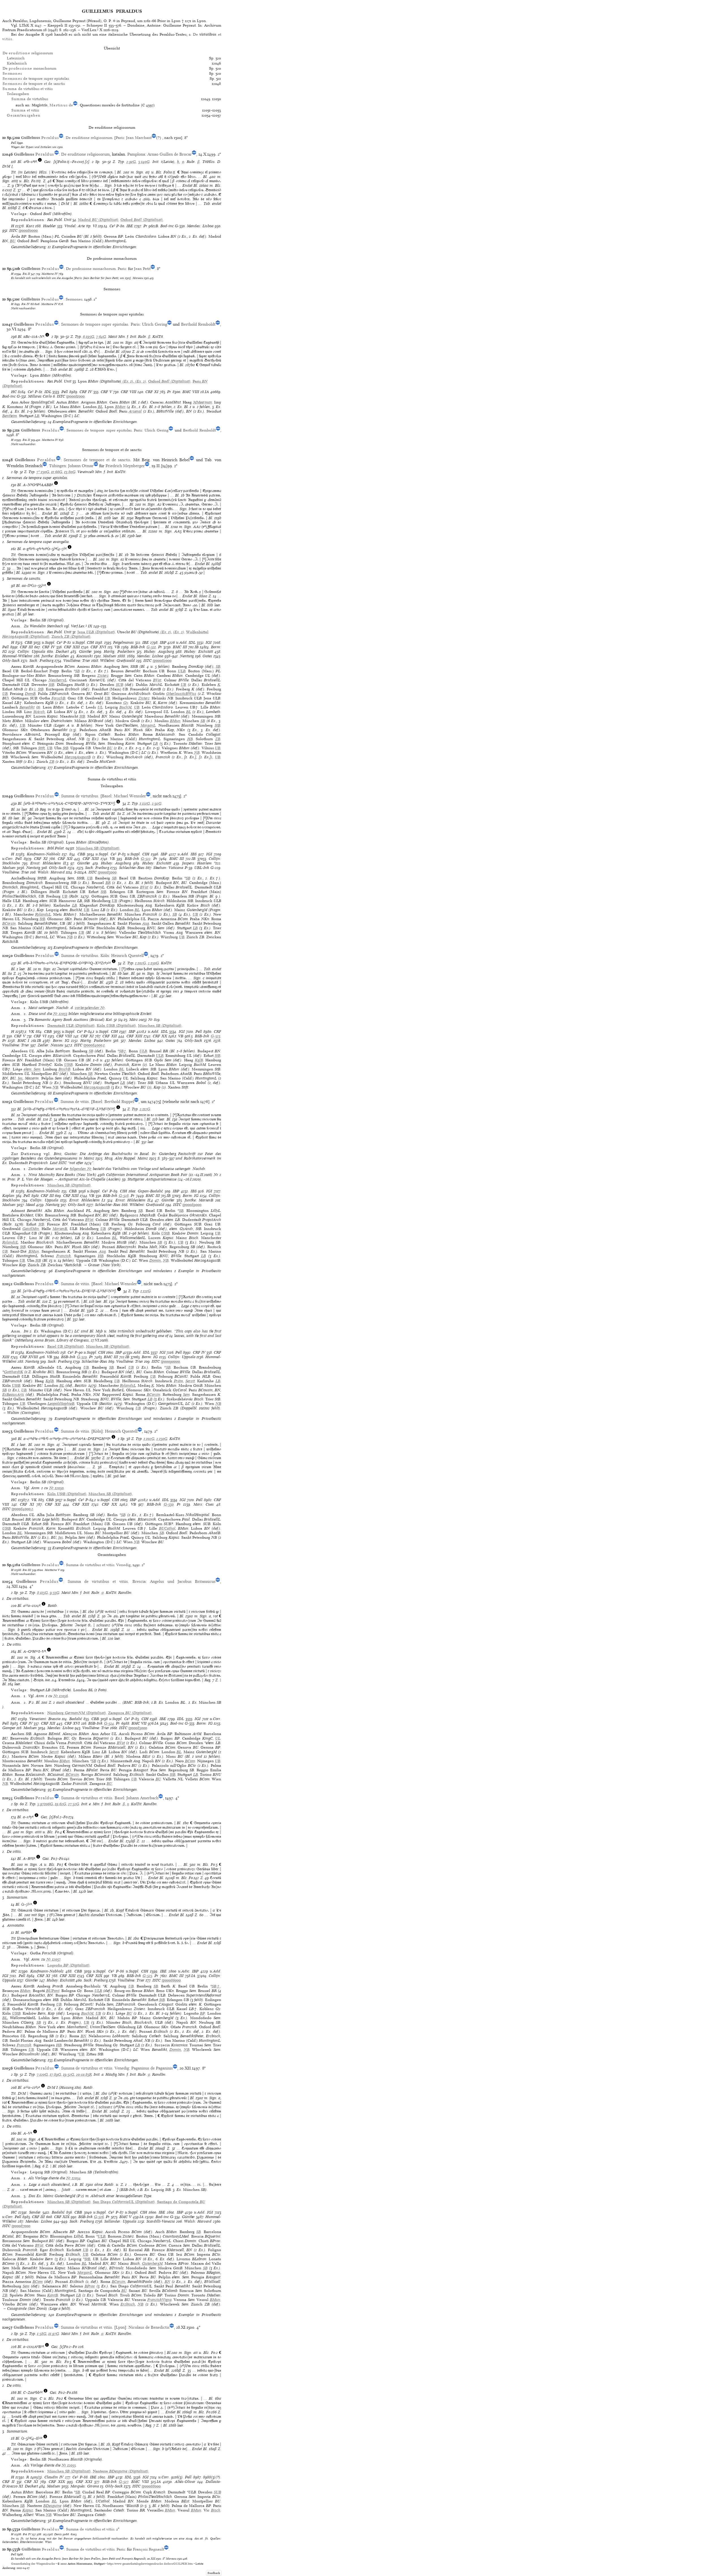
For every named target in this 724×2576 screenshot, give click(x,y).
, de (52, 105)
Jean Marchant (139, 138)
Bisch (216, 2510)
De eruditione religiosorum (89, 138)
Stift (41, 748)
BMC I (23, 1041)
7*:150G (43, 472)
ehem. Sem (32, 1069)
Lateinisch (16, 58)
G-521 (151, 647)
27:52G (74, 1804)
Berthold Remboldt (198, 324)
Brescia (139, 1581)
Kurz (30, 226)
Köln (105, 956)
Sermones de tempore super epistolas (95, 324)
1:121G (145, 803)
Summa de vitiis (75, 1102)
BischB (64, 1069)
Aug (146, 923)
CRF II (8, 2482)
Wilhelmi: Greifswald (118, 661)
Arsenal (135, 411)
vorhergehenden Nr (90, 1008)
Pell (14, 143)
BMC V (125, 2217)
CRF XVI (98, 647)
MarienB (60, 1229)
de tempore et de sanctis (34, 84)
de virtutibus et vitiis (28, 89)
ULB (182, 671)
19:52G (69, 2074)
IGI (209, 642)
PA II (26, 274)
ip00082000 (162, 661)
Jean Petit (142, 269)
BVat (157, 680)
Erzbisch (128, 2304)
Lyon (120, 2327)
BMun (120, 407)
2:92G (157, 803)
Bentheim (10, 416)
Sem (186, 1395)
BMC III (180, 647)
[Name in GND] (75, 105)
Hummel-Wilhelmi (17, 656)
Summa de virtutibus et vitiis (90, 1565)
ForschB (58, 698)
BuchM (125, 707)
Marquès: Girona (85, 2486)
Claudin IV (54, 2477)
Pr (145, 226)
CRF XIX (94, 1976)
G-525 (147, 1976)
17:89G (55, 2074)
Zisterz (103, 676)
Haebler (49, 226)
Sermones (74, 299)
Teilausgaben (18, 94)
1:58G (42, 2334)
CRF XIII (72, 647)
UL (100, 707)
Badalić (76, 1719)
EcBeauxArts (13, 1395)
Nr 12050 (56, 1488)
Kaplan (8, 1196)
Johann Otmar (81, 466)
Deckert (62, 651)
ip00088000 (151, 2486)
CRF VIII (129, 392)
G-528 (124, 1196)
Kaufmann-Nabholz (44, 854)
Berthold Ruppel (119, 1102)
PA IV (26, 304)
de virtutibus (30, 99)
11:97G (54, 2334)
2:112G (145, 1109)
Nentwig (187, 656)
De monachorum (29, 68)
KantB (53, 2295)
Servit (190, 1381)
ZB (218, 739)
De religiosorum (28, 53)
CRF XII (65, 859)
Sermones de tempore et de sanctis (97, 460)
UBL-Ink (202, 868)
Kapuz (28, 2510)
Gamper (9, 1728)
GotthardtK (14, 1372)
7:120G (42, 2074)
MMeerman (203, 402)
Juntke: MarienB (199, 1200)
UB (183, 685)
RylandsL (43, 914)
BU (13, 241)
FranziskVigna (160, 2300)
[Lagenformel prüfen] (40, 162)
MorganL (148, 725)
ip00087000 (21, 2226)
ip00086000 (171, 1980)
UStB (68, 1065)
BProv (90, 2286)
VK (32, 1032)
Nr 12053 (60, 1014)
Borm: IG (61, 1041)
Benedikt (27, 707)
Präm (178, 1381)
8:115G (42, 1593)
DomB (30, 694)
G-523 (216, 1036)
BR (108, 883)
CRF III (26, 647)
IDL (48, 392)
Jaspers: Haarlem (197, 863)
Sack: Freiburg (41, 661)
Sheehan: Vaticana (168, 868)
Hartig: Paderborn (119, 651)
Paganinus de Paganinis (152, 2068)
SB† (123, 1051)
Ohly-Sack (11, 661)
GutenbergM (152, 2263)
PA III (27, 1570)
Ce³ (112, 226)
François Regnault (148, 2549)
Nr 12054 (73, 2178)
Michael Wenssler (130, 796)
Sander (35, 2212)
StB (51, 685)
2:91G (131, 162)
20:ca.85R (84, 2074)
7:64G (101, 337)
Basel (107, 796)
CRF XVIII (29, 1357)
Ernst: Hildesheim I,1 (87, 1200)
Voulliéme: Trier (77, 661)
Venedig (123, 1565)
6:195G (89, 337)
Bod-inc (167, 226)
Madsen (110, 656)
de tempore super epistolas (36, 79)
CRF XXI (84, 2482)
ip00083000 (107, 872)
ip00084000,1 (94, 1045)
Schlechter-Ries (132, 868)
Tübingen (58, 466)
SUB (120, 685)
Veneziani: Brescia (45, 1719)
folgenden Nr (81, 1169)
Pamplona (136, 154)
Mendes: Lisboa (200, 226)
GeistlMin (31, 1229)
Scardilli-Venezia (161, 2221)
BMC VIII (191, 392)
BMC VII (139, 1723)
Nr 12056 (61, 1696)
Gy (126, 703)
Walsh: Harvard (51, 872)
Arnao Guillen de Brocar (170, 154)
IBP (163, 642)
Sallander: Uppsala (120, 2221)
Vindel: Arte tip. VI (81, 226)
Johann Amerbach (142, 1798)
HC (14, 392)
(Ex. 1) (127, 381)
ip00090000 (170, 1361)
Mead (30, 1205)
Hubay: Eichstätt (198, 651)
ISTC (13, 230)
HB (190, 739)
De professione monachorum (91, 269)
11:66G (57, 472)
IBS (194, 854)
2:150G (153, 963)
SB (218, 666)
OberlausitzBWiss (181, 694)
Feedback (214, 2573)
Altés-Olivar (185, 2482)
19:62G (61, 1804)
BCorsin (9, 923)
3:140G (144, 162)
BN (83, 2036)
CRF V (106, 392)
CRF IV (86, 392)
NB (197, 753)
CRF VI (40, 1036)
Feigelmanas (123, 642)
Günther (85, 651)
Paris (120, 138)
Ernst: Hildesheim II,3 (49, 863)
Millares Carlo (40, 396)
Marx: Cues (204, 1504)
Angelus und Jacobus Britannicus (183, 1581)
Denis (58, 2534)
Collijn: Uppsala (31, 651)
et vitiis (25, 110)
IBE (130, 226)
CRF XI (152, 392)
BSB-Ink (138, 647)
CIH (90, 642)
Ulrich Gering (154, 324)
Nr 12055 (69, 2465)
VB (117, 647)
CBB (28, 642)
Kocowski (85, 656)
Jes (20, 1078)
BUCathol (167, 1528)
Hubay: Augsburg (159, 651)
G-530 (169, 1504)
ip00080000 (28, 230)
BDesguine (52, 2506)
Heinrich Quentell (127, 956)
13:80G (70, 472)
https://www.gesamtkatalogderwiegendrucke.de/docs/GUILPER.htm (150, 2564)
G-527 (124, 2482)
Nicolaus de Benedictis (149, 2327)
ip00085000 (138, 1728)
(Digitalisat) (98, 220)
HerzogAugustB (78, 757)
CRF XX (160, 1036)
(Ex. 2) (140, 381)
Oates (207, 656)
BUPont (53, 1991)
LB (37, 416)
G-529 (82, 1357)
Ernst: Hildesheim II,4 (134, 1200)
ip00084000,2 (22, 1509)
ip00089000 (192, 1205)
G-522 (146, 859)
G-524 (109, 1723)
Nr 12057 (53, 1959)
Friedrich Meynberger (125, 466)
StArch (39, 712)
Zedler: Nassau (50, 1045)
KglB (199, 1060)
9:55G (55, 1593)
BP (202, 2013)
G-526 (99, 2217)
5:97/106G (45, 1804)
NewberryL (58, 680)
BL (100, 407)
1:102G (141, 963)
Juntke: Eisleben (55, 656)
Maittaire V (52, 1570)
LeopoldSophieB (61, 1404)
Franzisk (64, 1256)
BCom (190, 1761)
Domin (155, 1260)
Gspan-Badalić (150, 1191)
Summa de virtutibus (80, 796)
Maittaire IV (50, 274)
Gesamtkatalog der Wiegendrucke (33, 2564)
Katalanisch (17, 63)
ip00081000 (75, 396)
